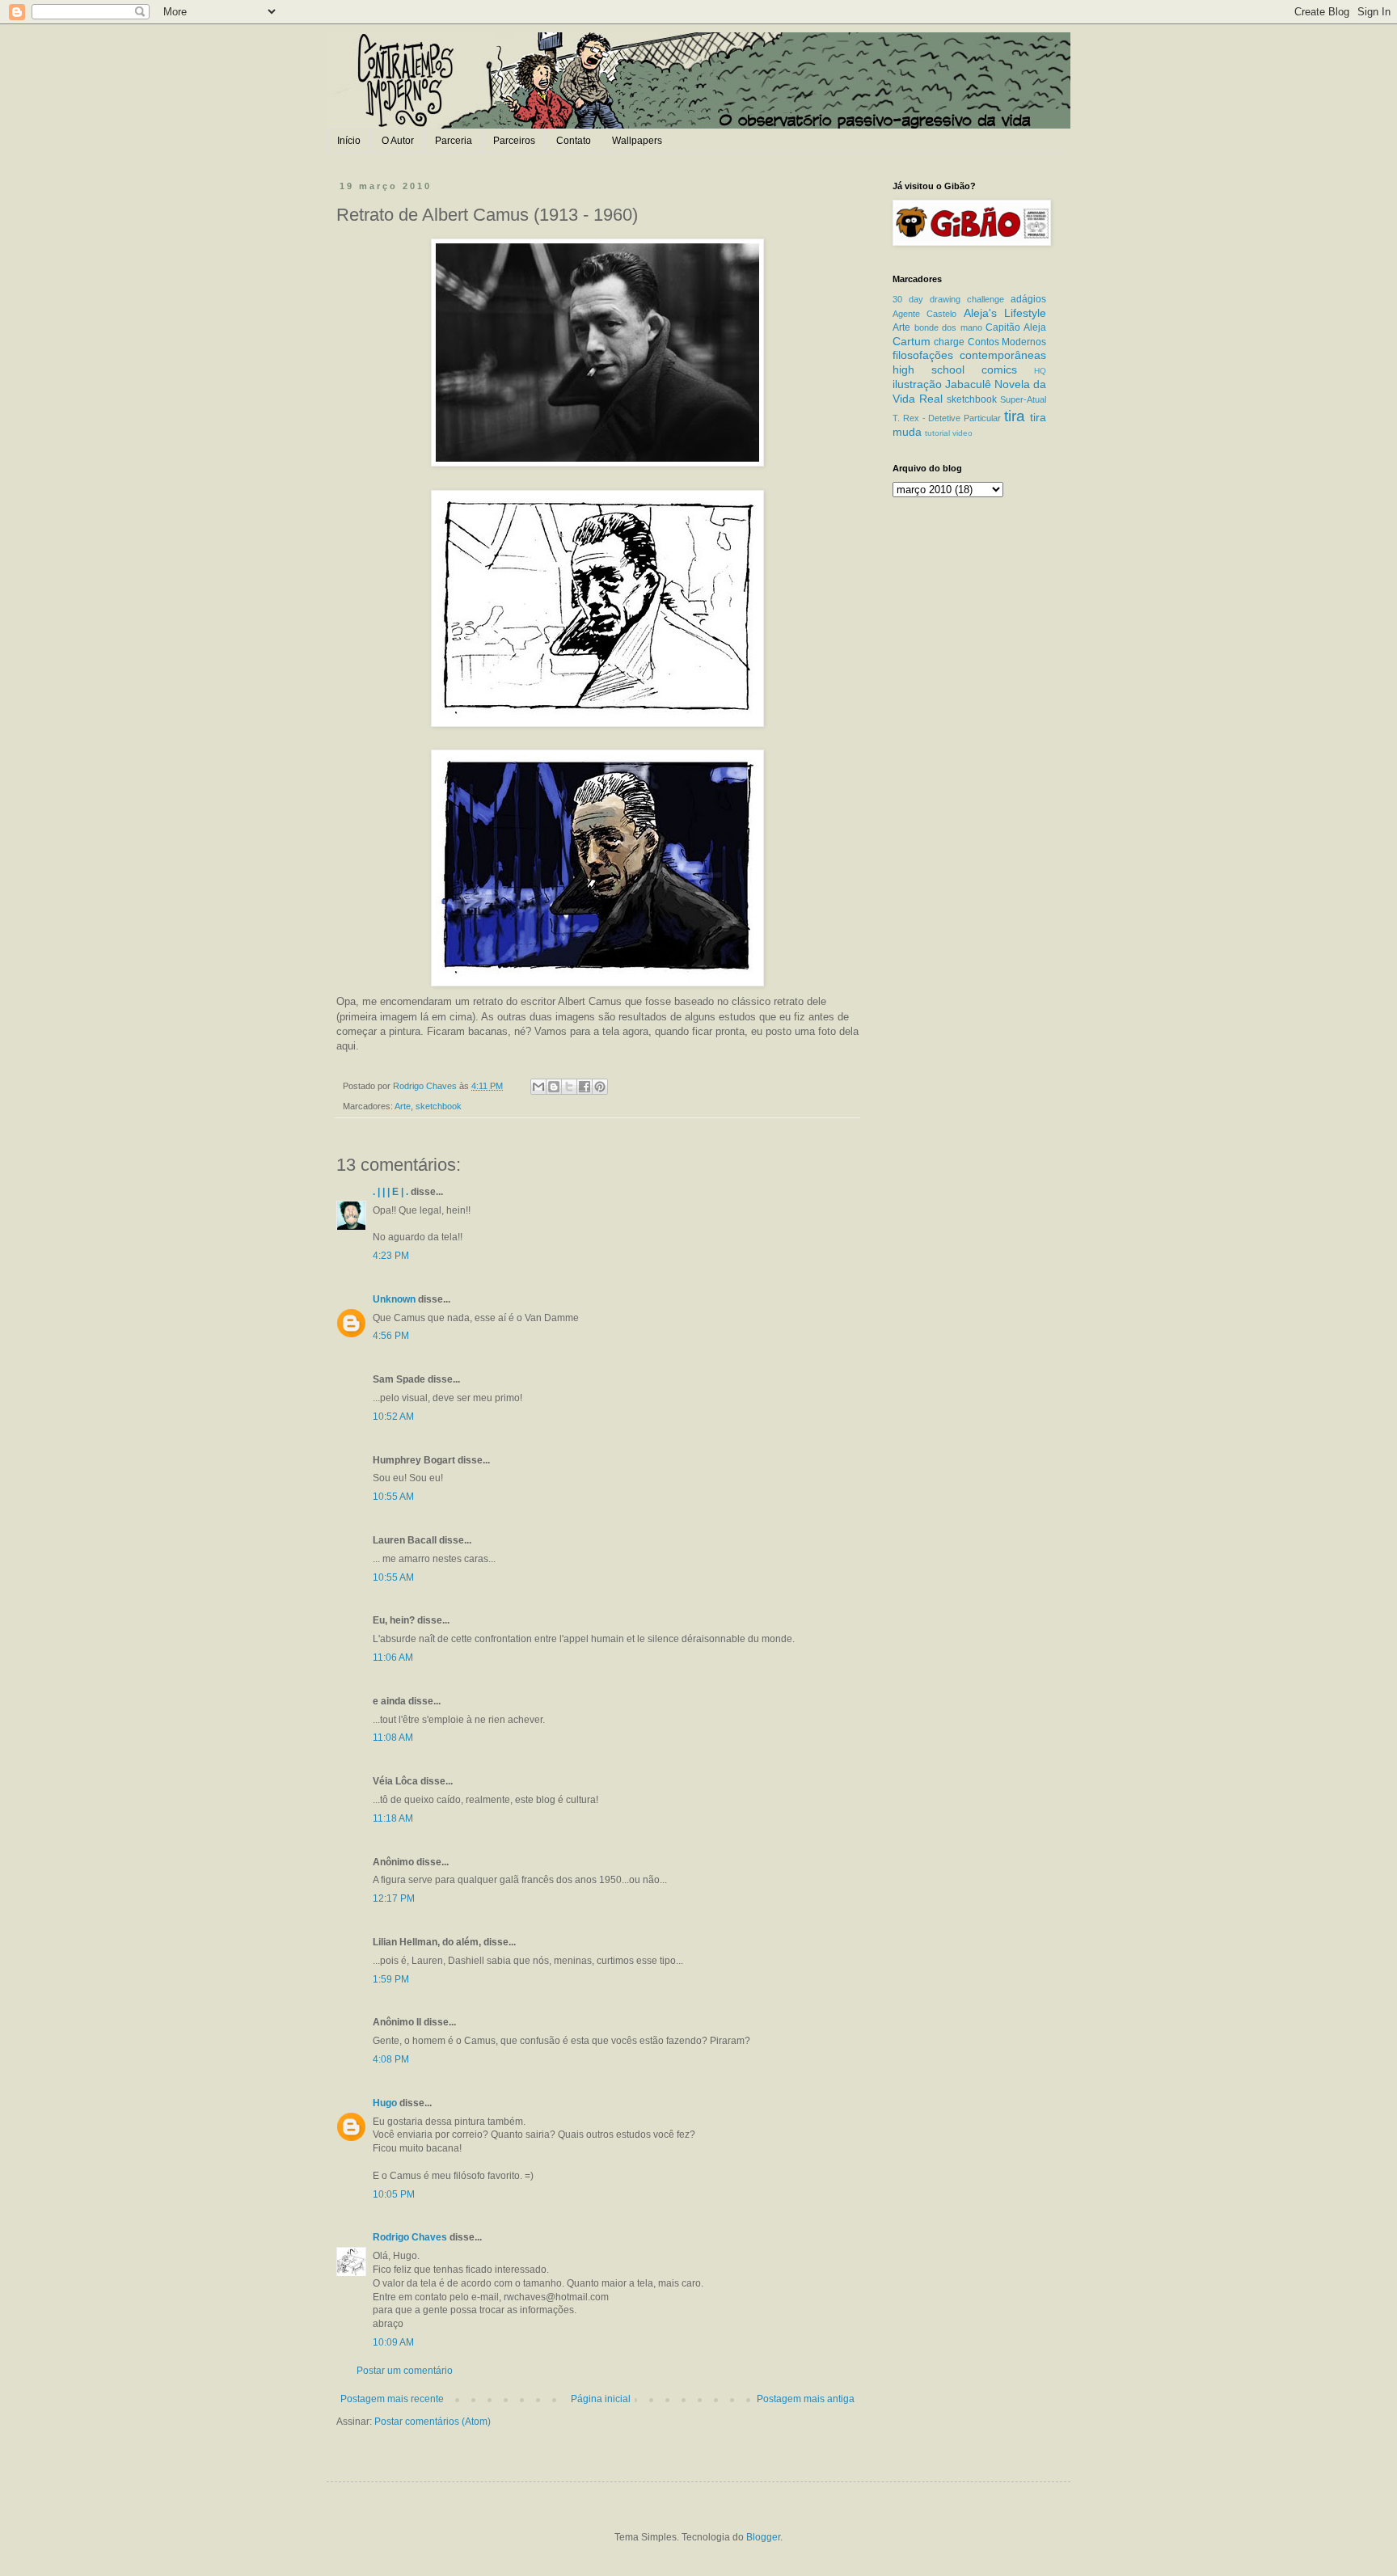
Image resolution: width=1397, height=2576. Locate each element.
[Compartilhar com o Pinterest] (600, 1087)
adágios (1028, 299)
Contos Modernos (1007, 342)
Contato (574, 141)
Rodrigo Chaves (410, 2237)
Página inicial (601, 2399)
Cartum (912, 341)
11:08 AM (393, 1738)
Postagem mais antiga (806, 2399)
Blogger (763, 2537)
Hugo (385, 2103)
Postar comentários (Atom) (433, 2422)
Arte (403, 1106)
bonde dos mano (948, 327)
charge (949, 342)
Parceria (454, 141)
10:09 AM (393, 2342)
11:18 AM (393, 1818)
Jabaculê (968, 384)
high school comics (955, 370)
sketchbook (439, 1106)
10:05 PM (394, 2194)
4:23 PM (391, 1256)
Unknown (394, 1299)
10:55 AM (393, 1497)
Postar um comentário (405, 2371)
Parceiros (514, 141)
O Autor (398, 141)
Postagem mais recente (392, 2399)
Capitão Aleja (1016, 327)
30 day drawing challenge (948, 299)
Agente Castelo (924, 314)
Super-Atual (1023, 399)
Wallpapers (637, 141)
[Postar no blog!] (554, 1087)
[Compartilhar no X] (569, 1087)
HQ (1040, 371)
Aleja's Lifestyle (1005, 313)
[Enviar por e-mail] (538, 1087)
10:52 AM (393, 1417)
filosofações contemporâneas (969, 355)
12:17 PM (394, 1898)
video (962, 433)
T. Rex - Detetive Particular (947, 418)
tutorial (937, 433)
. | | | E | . (390, 1192)
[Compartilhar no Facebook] (585, 1087)
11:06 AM (393, 1658)
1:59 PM (391, 1979)
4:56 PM (391, 1336)
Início (349, 141)
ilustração (917, 384)
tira (1015, 416)
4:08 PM (391, 2059)
